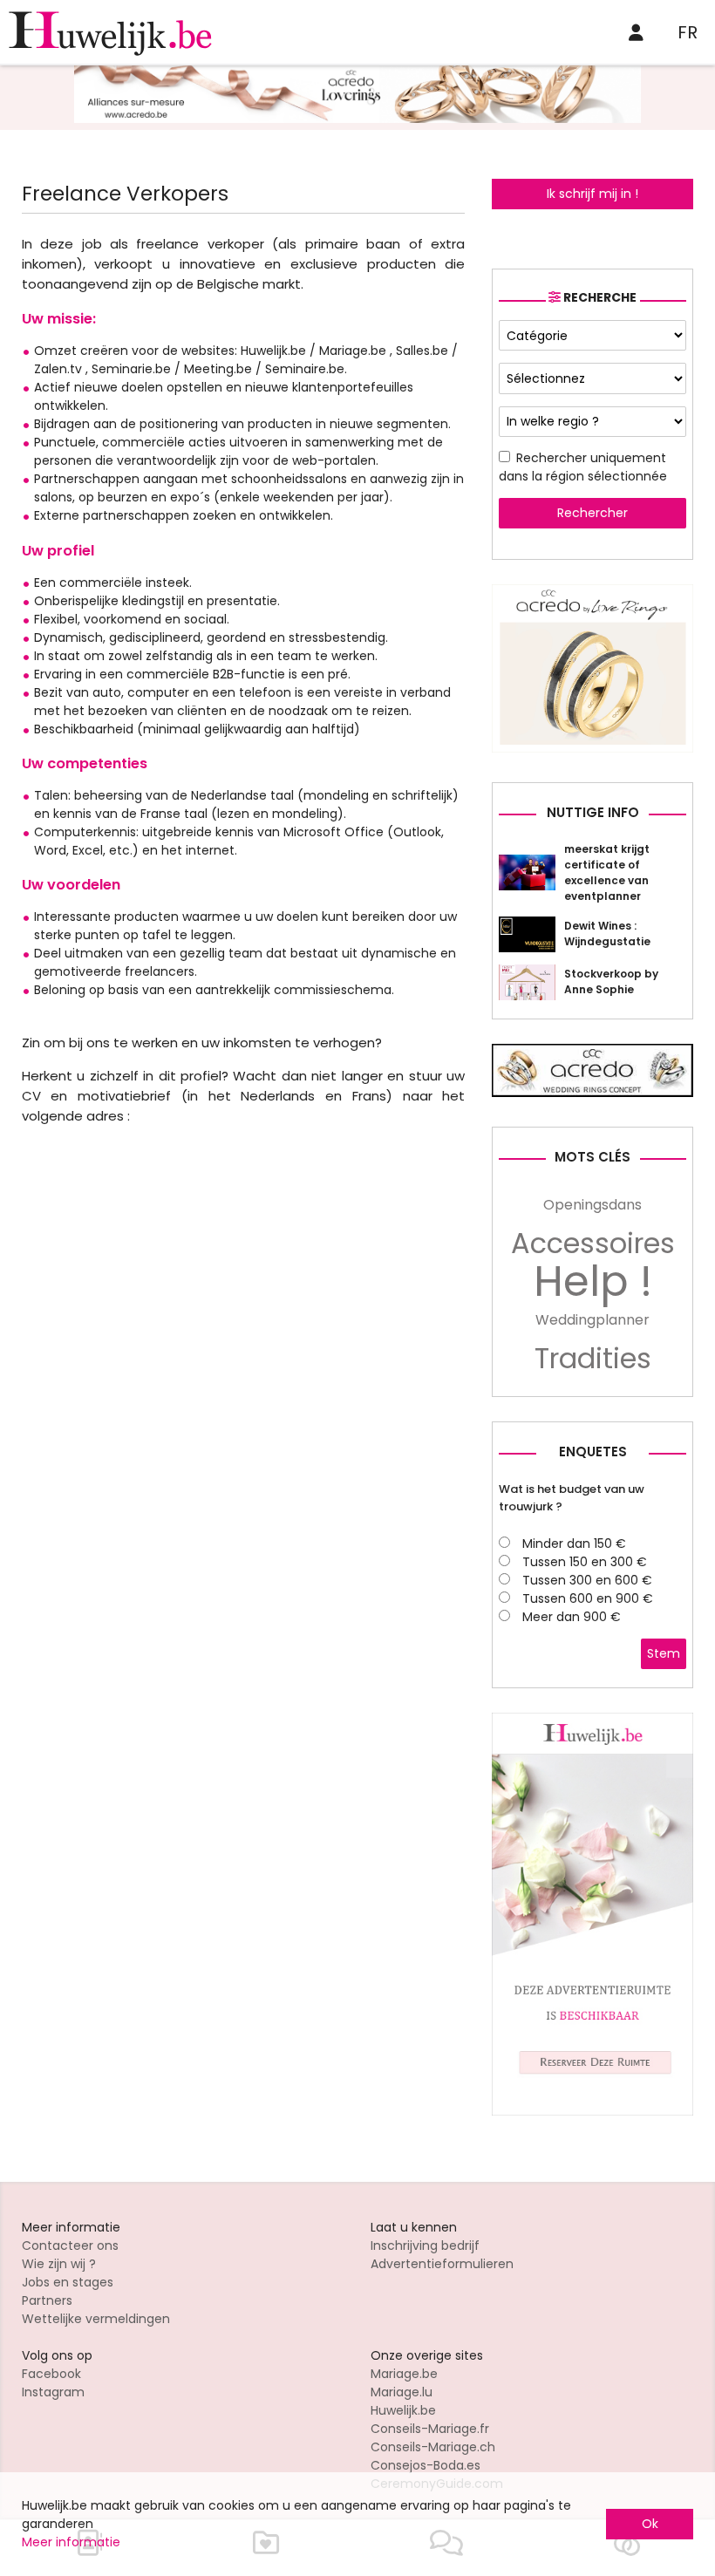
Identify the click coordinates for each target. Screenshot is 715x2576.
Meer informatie (71, 2542)
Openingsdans (592, 1205)
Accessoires (593, 1244)
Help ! (593, 1282)
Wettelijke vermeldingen (96, 2319)
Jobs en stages (68, 2282)
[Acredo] (592, 748)
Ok (650, 2524)
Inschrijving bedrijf (425, 2245)
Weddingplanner (592, 1320)
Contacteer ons (70, 2245)
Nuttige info (593, 812)
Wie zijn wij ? (59, 2264)
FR (688, 32)
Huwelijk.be (403, 2410)
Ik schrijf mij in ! (592, 194)
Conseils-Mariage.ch (433, 2447)
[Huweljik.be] (592, 2111)
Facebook (51, 2374)
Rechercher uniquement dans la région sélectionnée (583, 467)
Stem (664, 1653)
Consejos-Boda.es (426, 2465)
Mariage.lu (402, 2392)
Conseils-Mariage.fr (430, 2429)
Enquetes (593, 1452)
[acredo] (357, 119)
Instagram (53, 2392)
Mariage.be (404, 2374)
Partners (47, 2300)
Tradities (593, 1359)
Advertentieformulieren (442, 2264)
